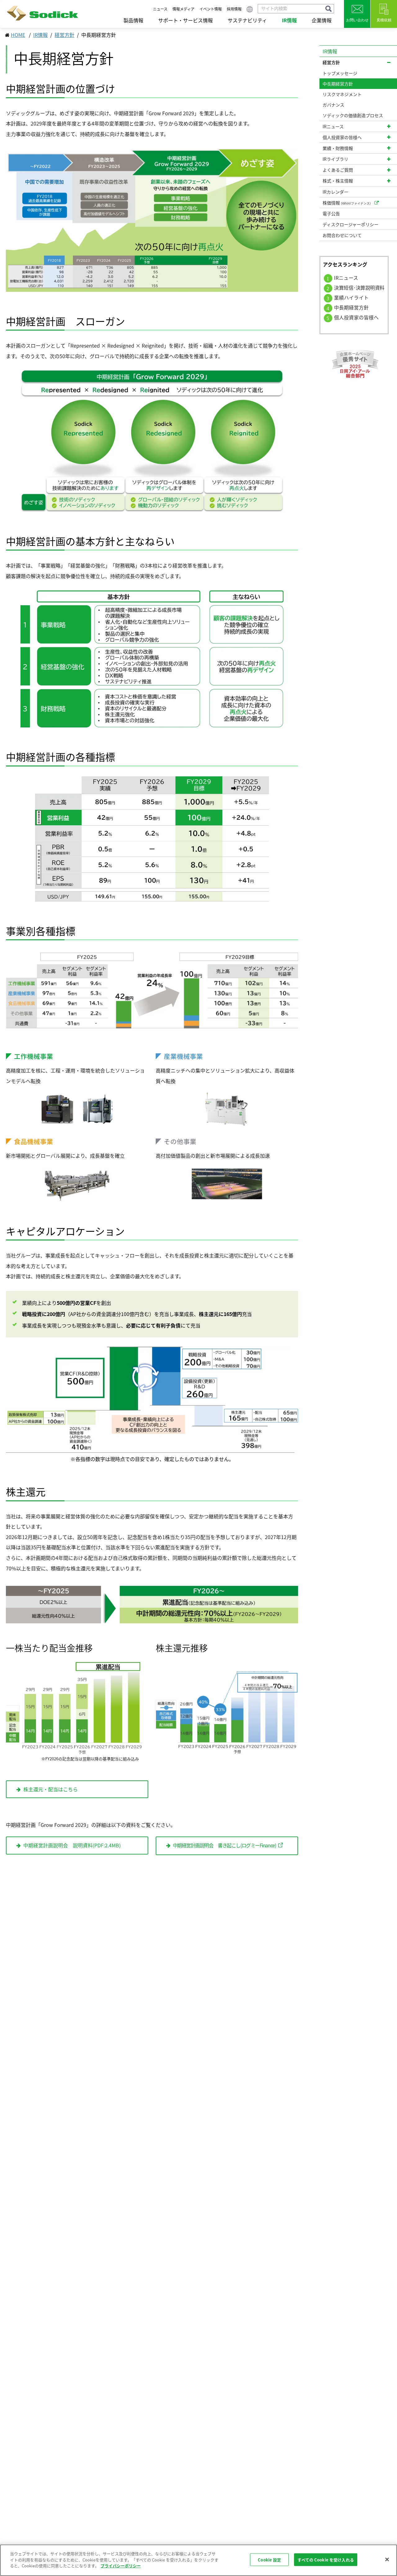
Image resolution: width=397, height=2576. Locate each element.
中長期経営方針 (351, 307)
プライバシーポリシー (121, 2566)
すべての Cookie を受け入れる (326, 2560)
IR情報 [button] (289, 20)
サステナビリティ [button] (247, 20)
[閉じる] (387, 2560)
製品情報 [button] (133, 20)
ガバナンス (333, 105)
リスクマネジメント (342, 94)
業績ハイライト (351, 298)
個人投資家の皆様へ (356, 317)
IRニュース (346, 278)
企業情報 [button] (322, 20)
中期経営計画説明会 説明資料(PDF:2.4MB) (72, 1845)
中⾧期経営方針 (338, 84)
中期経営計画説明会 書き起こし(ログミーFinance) (224, 1845)
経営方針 (65, 35)
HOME (18, 35)
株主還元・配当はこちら (51, 1789)
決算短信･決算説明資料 (359, 288)
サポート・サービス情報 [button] (185, 20)
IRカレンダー (335, 192)
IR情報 (40, 35)
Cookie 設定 (269, 2560)
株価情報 (347, 203)
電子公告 (331, 213)
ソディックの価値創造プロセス (353, 115)
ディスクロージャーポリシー (350, 224)
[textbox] (296, 9)
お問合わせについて (342, 235)
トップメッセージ (340, 73)
